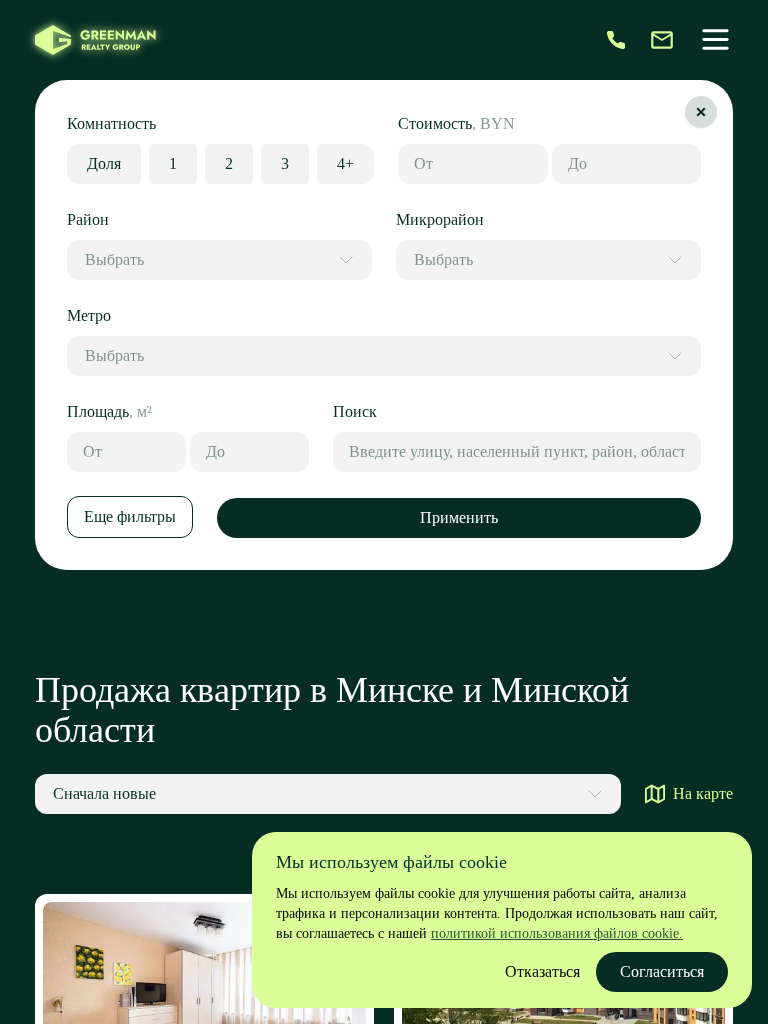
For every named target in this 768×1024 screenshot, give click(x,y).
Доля (104, 163)
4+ (345, 163)
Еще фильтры (130, 516)
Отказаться (542, 971)
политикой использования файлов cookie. (557, 933)
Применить (459, 517)
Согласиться (662, 971)
